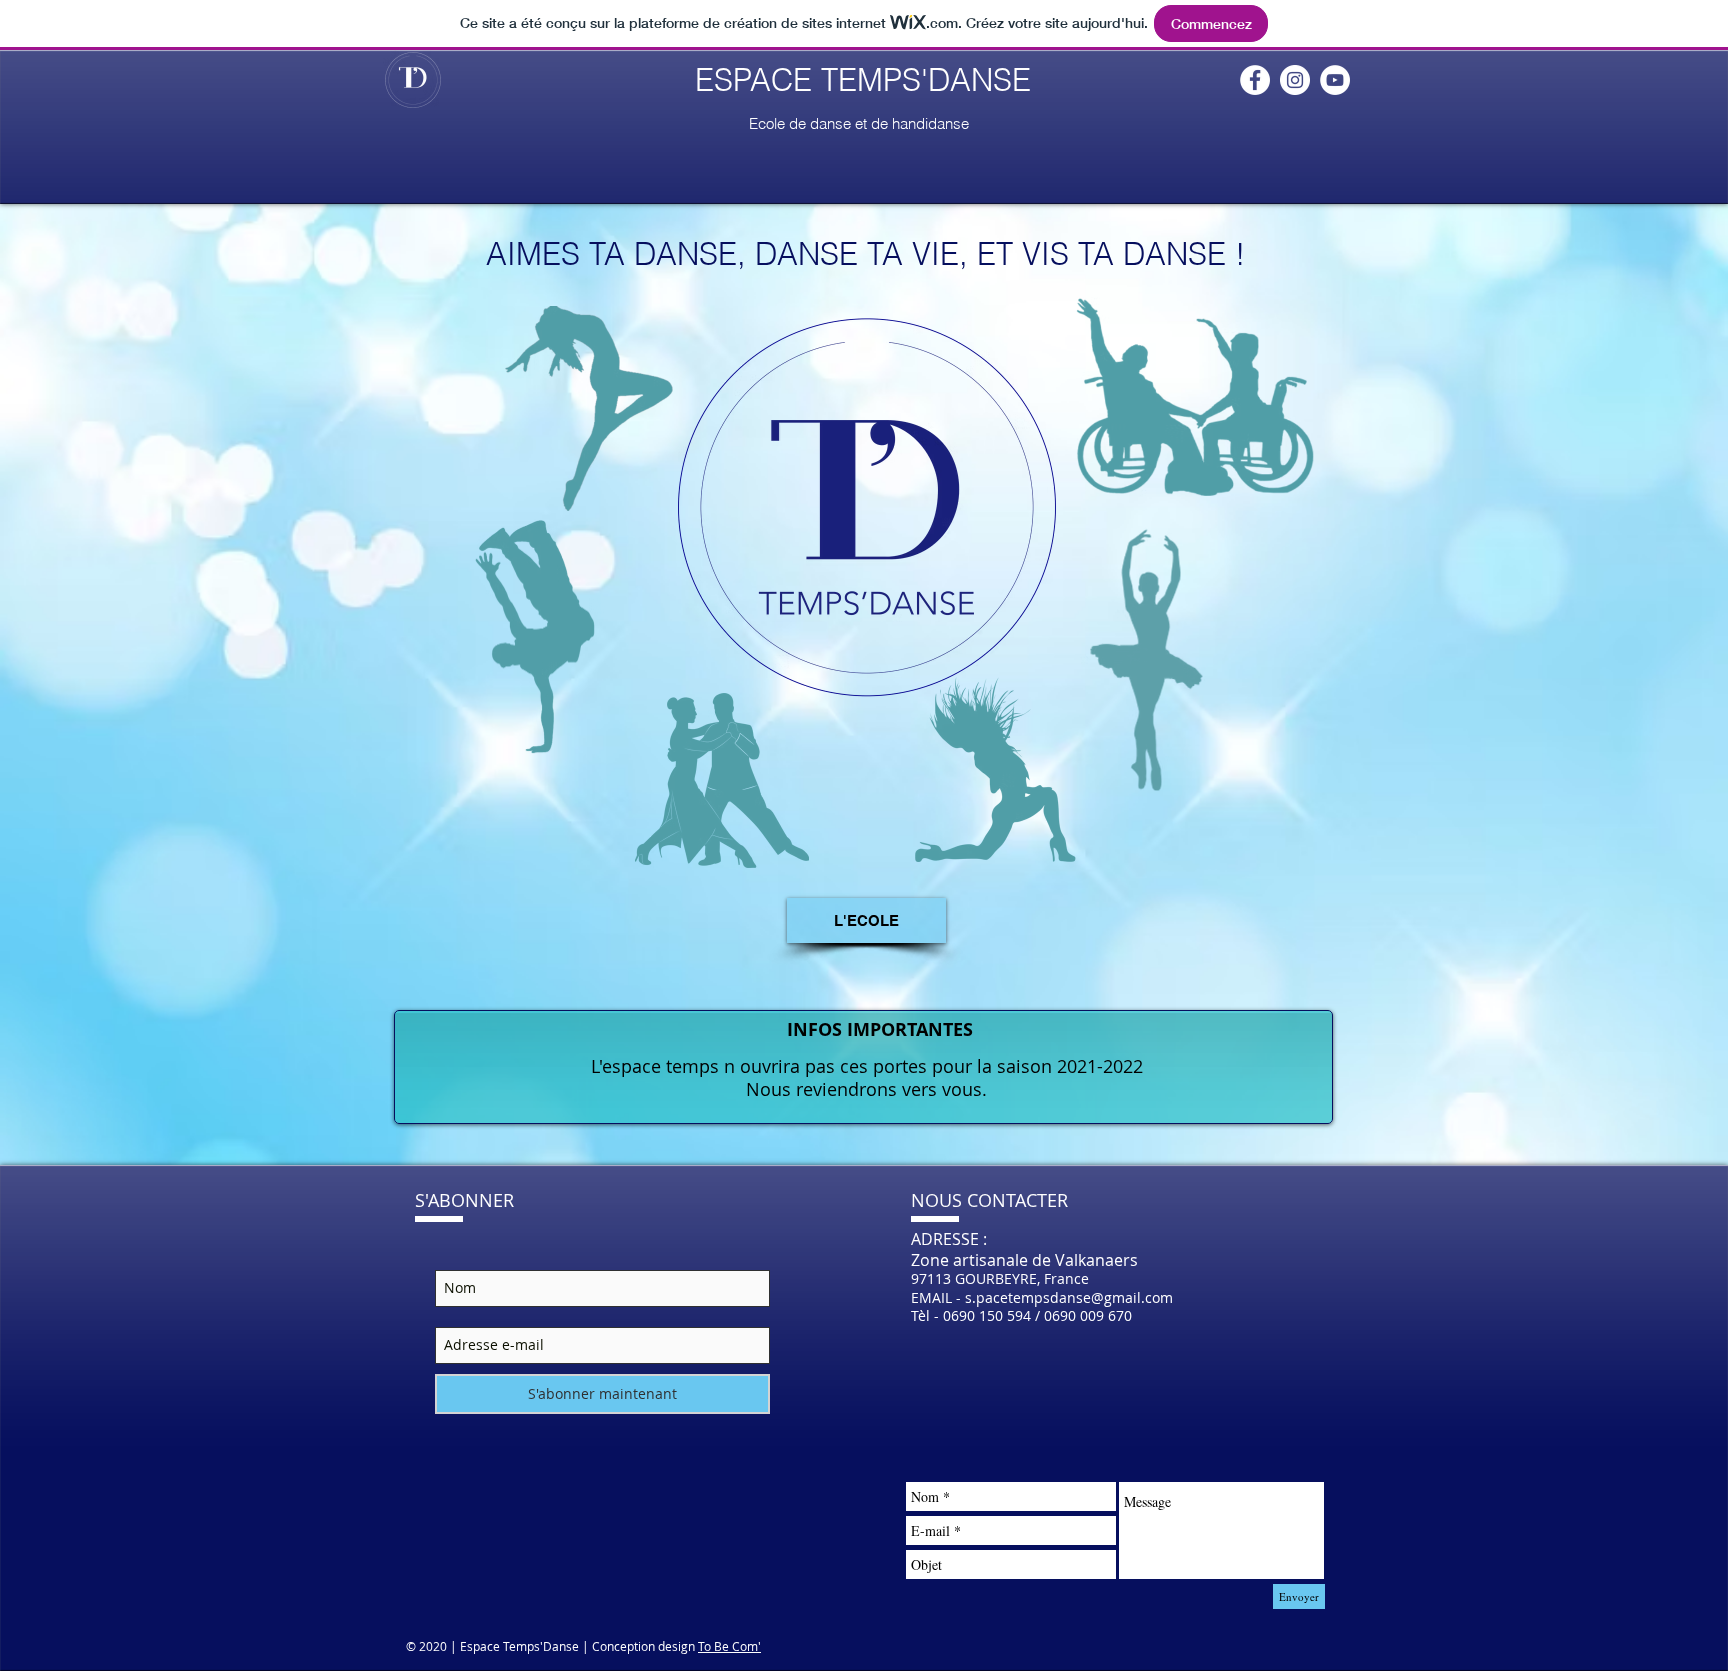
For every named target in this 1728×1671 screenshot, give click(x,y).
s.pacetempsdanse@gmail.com (1069, 1297)
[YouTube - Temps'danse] (1335, 80)
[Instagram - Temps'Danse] (1295, 80)
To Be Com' (729, 1646)
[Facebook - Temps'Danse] (1255, 80)
